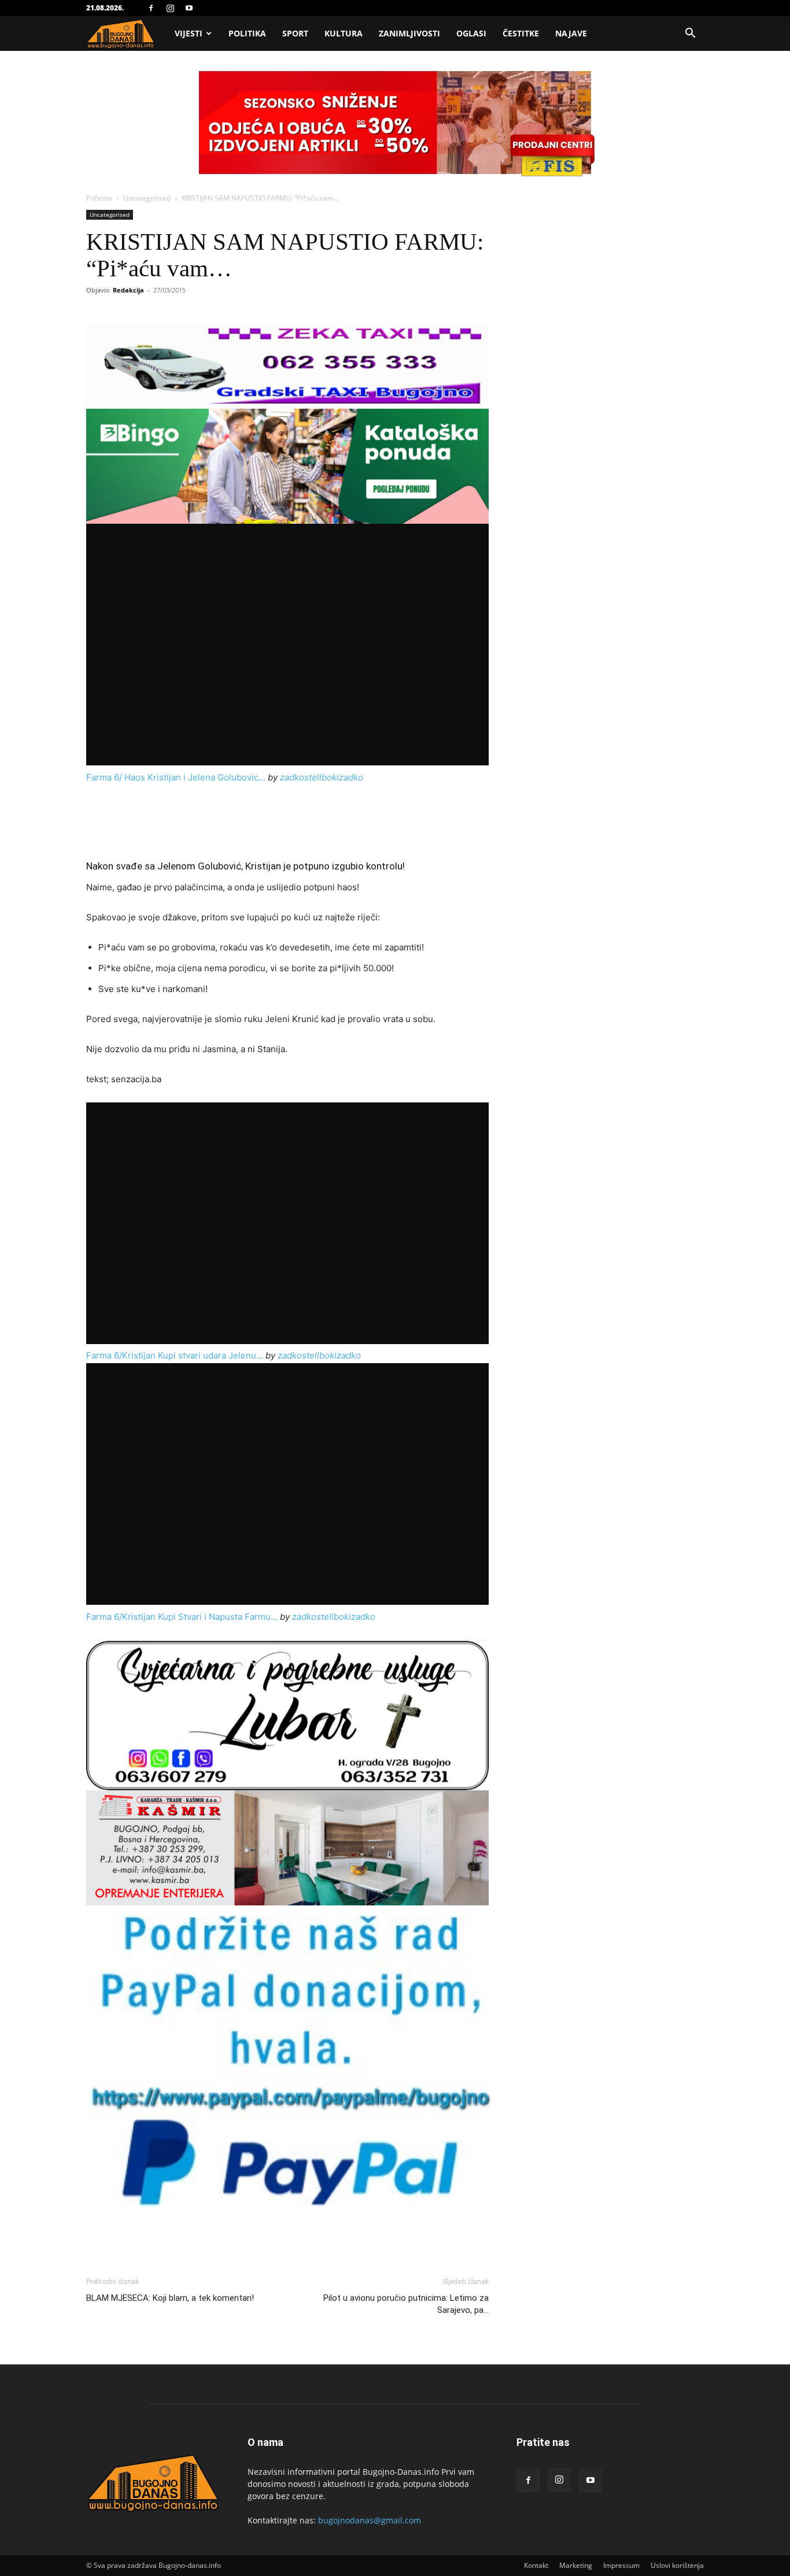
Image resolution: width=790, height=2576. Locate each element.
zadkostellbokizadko (322, 777)
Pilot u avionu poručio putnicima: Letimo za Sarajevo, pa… (406, 2304)
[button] (690, 34)
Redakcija (128, 290)
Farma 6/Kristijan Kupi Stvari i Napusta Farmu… (182, 1617)
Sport (295, 33)
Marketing (576, 2565)
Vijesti (189, 33)
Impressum (621, 2565)
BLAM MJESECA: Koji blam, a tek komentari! (170, 2298)
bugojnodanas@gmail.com (370, 2520)
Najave (571, 33)
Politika (247, 33)
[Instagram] (170, 8)
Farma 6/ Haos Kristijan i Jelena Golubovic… (176, 777)
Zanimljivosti (409, 33)
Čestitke (521, 33)
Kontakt (536, 2565)
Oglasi (471, 33)
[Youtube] (189, 8)
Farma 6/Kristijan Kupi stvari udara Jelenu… (175, 1355)
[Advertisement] (287, 817)
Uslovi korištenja (677, 2565)
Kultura (344, 33)
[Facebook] (151, 8)
